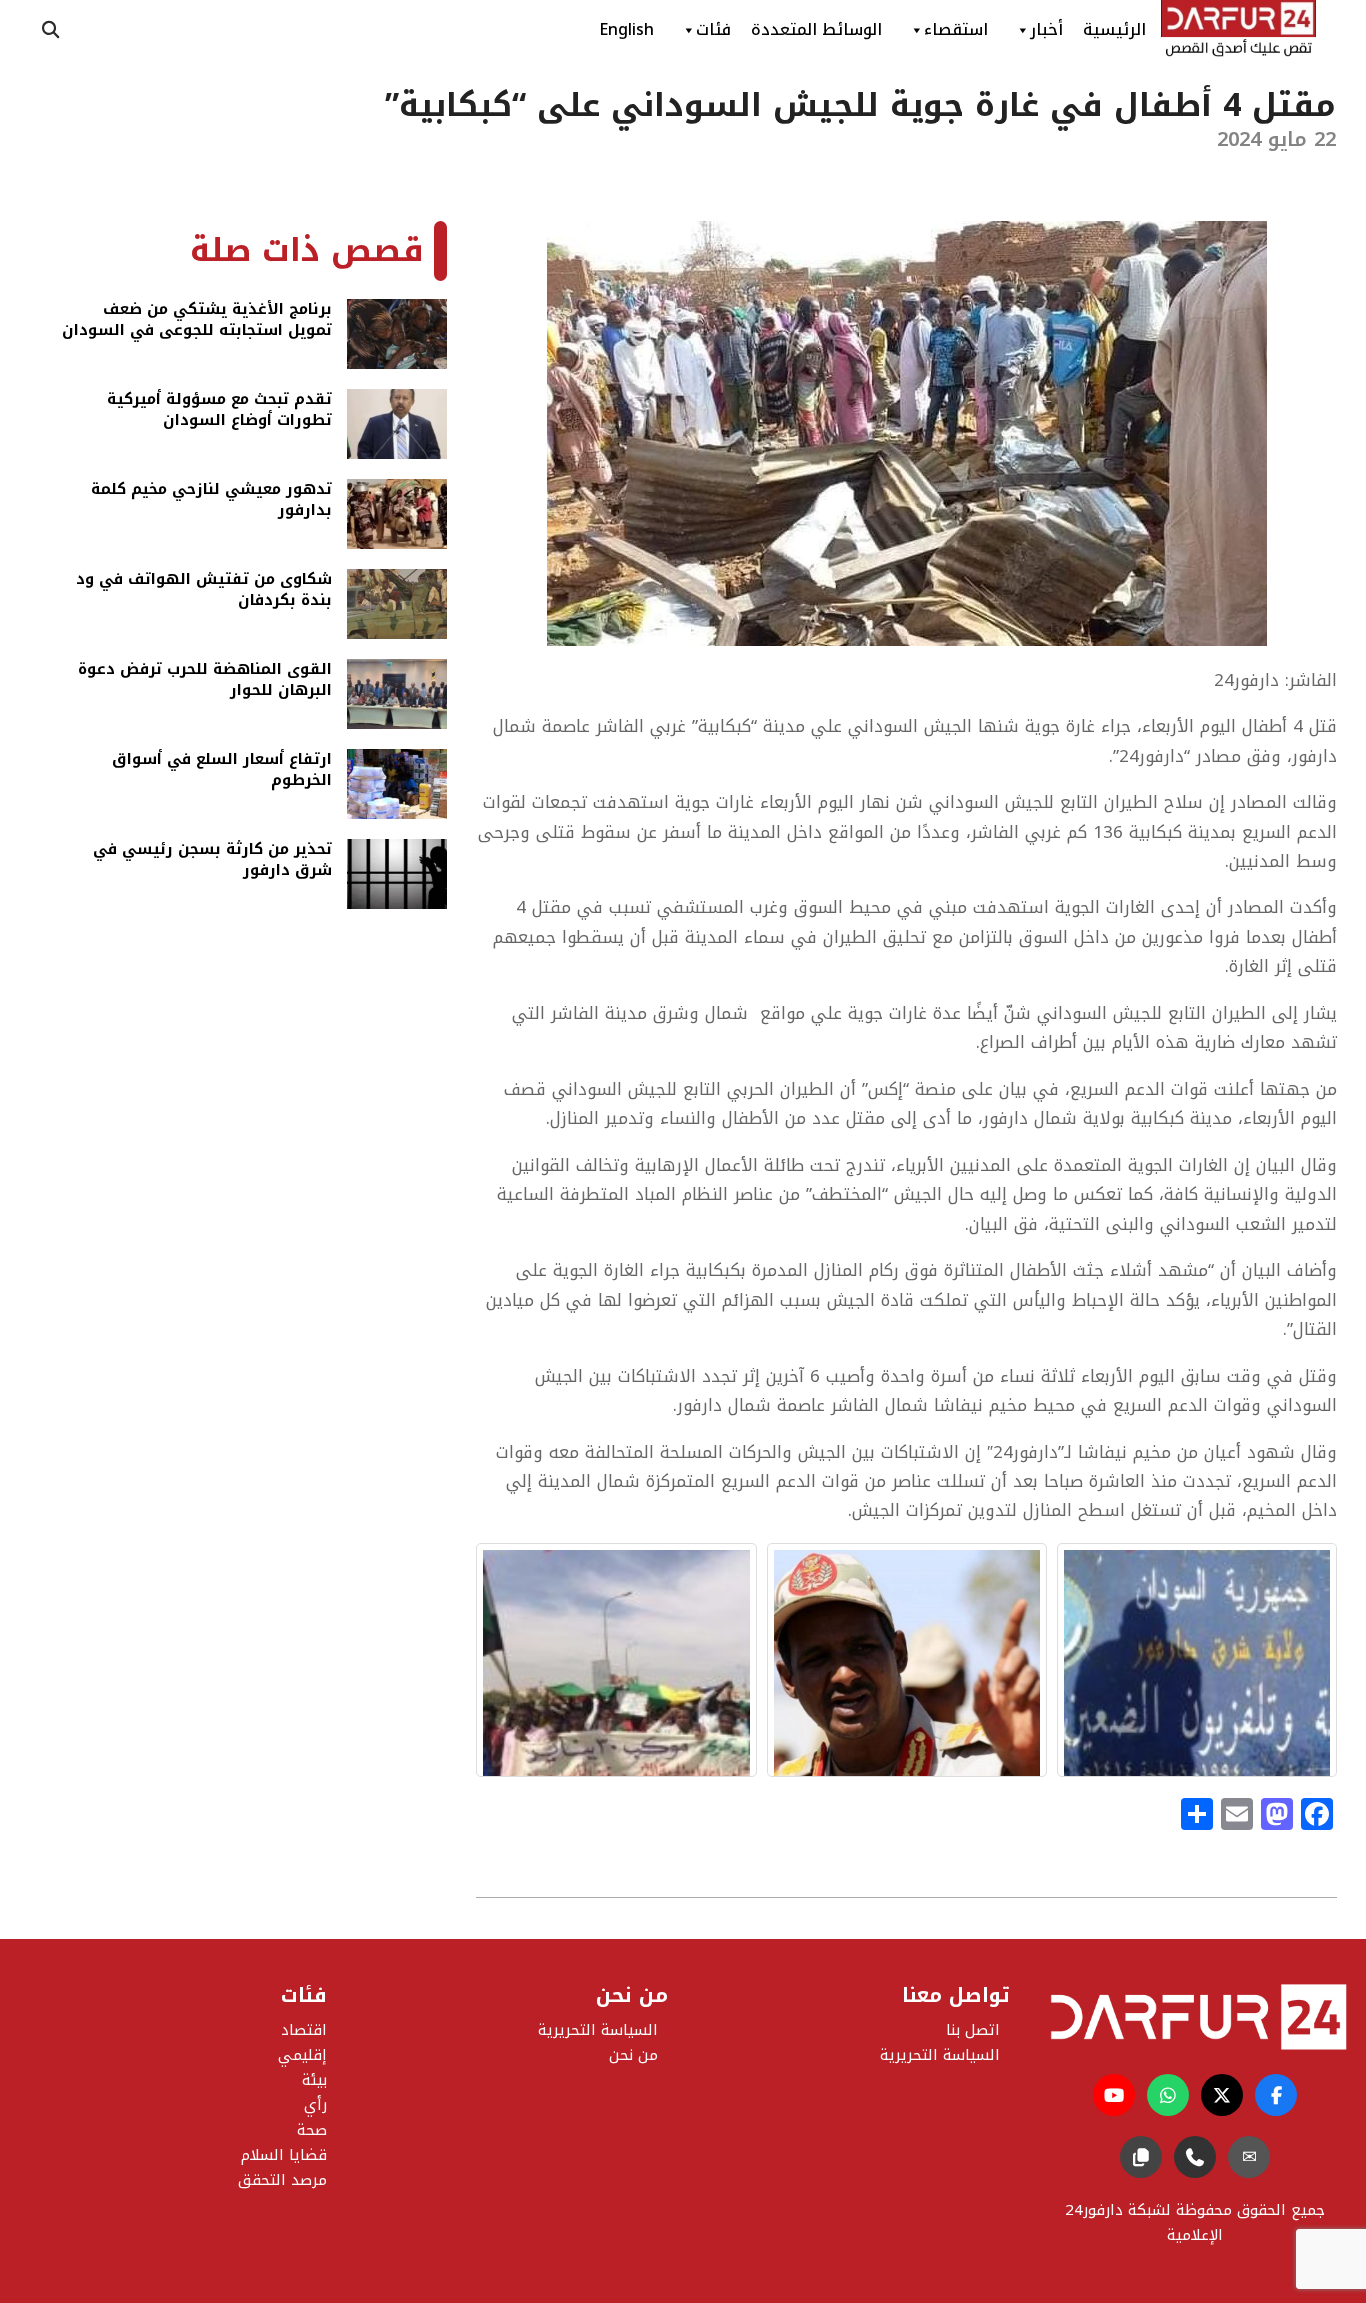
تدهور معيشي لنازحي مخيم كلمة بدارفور (211, 501)
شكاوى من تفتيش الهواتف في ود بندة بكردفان (204, 591)
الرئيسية (1114, 29)
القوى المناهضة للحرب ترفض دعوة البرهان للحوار (205, 681)
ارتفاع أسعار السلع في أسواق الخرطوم (222, 771)
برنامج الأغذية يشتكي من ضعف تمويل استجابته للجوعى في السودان (197, 321)
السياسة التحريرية (598, 2030)
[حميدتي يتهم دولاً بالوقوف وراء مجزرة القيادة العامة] (907, 1660)
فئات (713, 29)
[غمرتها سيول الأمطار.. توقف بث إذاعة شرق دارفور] (1197, 1660)
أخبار (1046, 29)
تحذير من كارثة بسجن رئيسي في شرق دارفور (212, 861)
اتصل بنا (973, 2030)
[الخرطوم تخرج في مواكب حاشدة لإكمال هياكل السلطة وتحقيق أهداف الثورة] (616, 1660)
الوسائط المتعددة (816, 29)
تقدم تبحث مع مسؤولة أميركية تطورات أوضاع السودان (219, 411)
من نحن (633, 2055)
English (626, 29)
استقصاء (956, 29)
